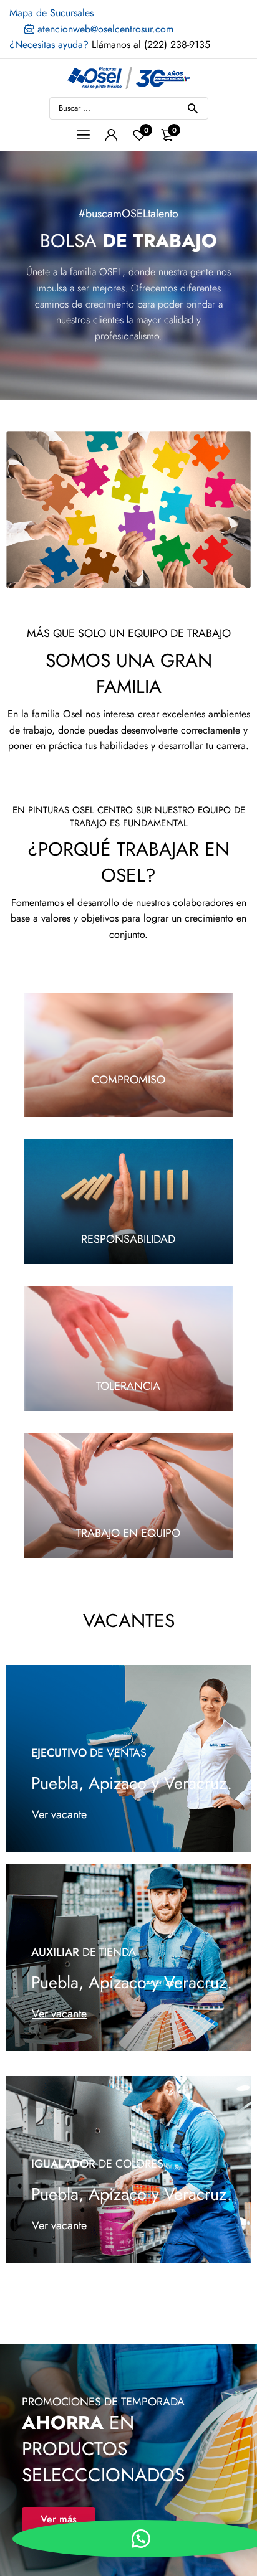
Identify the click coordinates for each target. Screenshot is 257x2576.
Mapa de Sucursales (51, 13)
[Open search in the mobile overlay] (129, 108)
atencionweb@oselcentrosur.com (104, 29)
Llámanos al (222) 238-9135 (110, 45)
